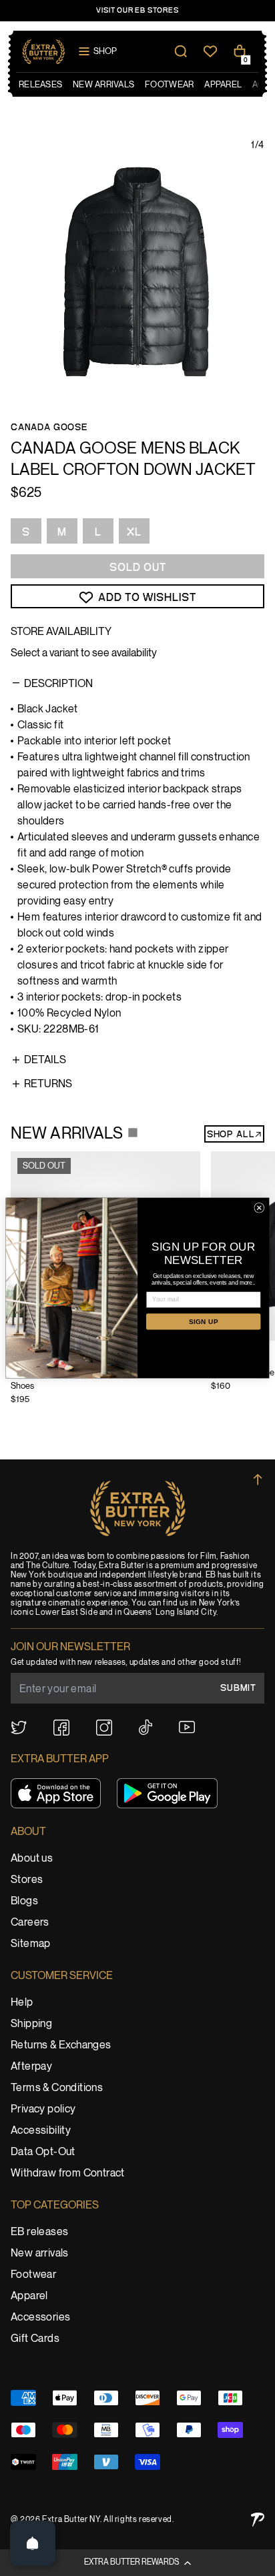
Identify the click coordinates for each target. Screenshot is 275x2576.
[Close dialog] (259, 1208)
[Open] (33, 2543)
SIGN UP (204, 1322)
